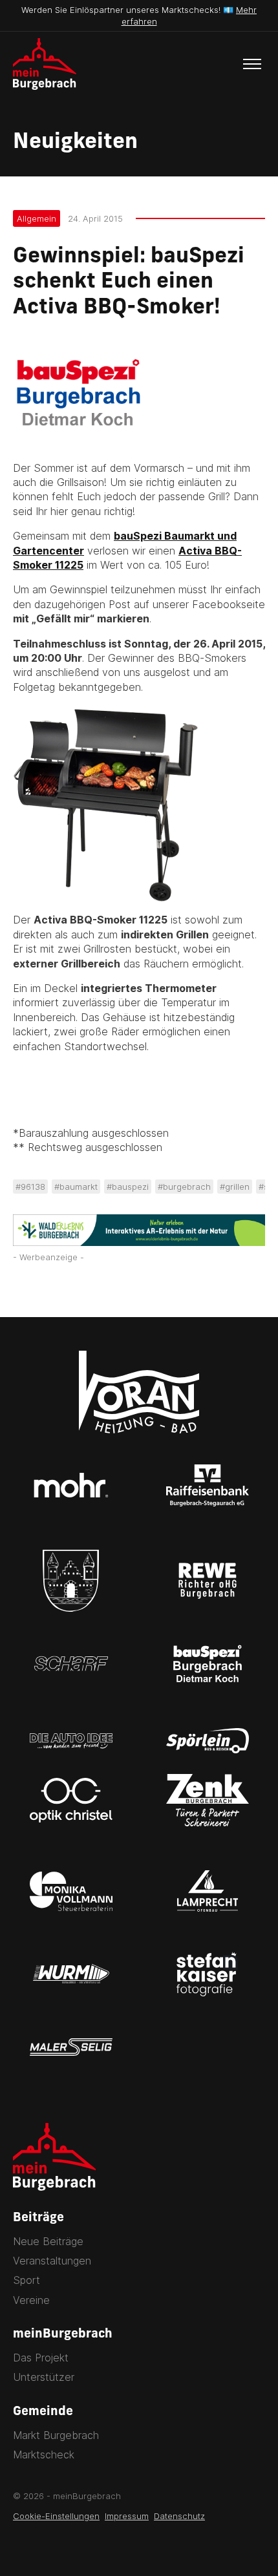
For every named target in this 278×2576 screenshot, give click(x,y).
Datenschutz (179, 2516)
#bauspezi (128, 1187)
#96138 (30, 1187)
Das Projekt (41, 2358)
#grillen (235, 1187)
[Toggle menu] (252, 64)
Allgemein (37, 218)
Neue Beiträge (48, 2241)
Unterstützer (44, 2377)
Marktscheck (44, 2455)
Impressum (127, 2516)
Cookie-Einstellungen (56, 2516)
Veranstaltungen (52, 2261)
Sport (27, 2280)
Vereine (31, 2300)
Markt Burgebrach (56, 2435)
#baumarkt (76, 1187)
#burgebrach (184, 1187)
